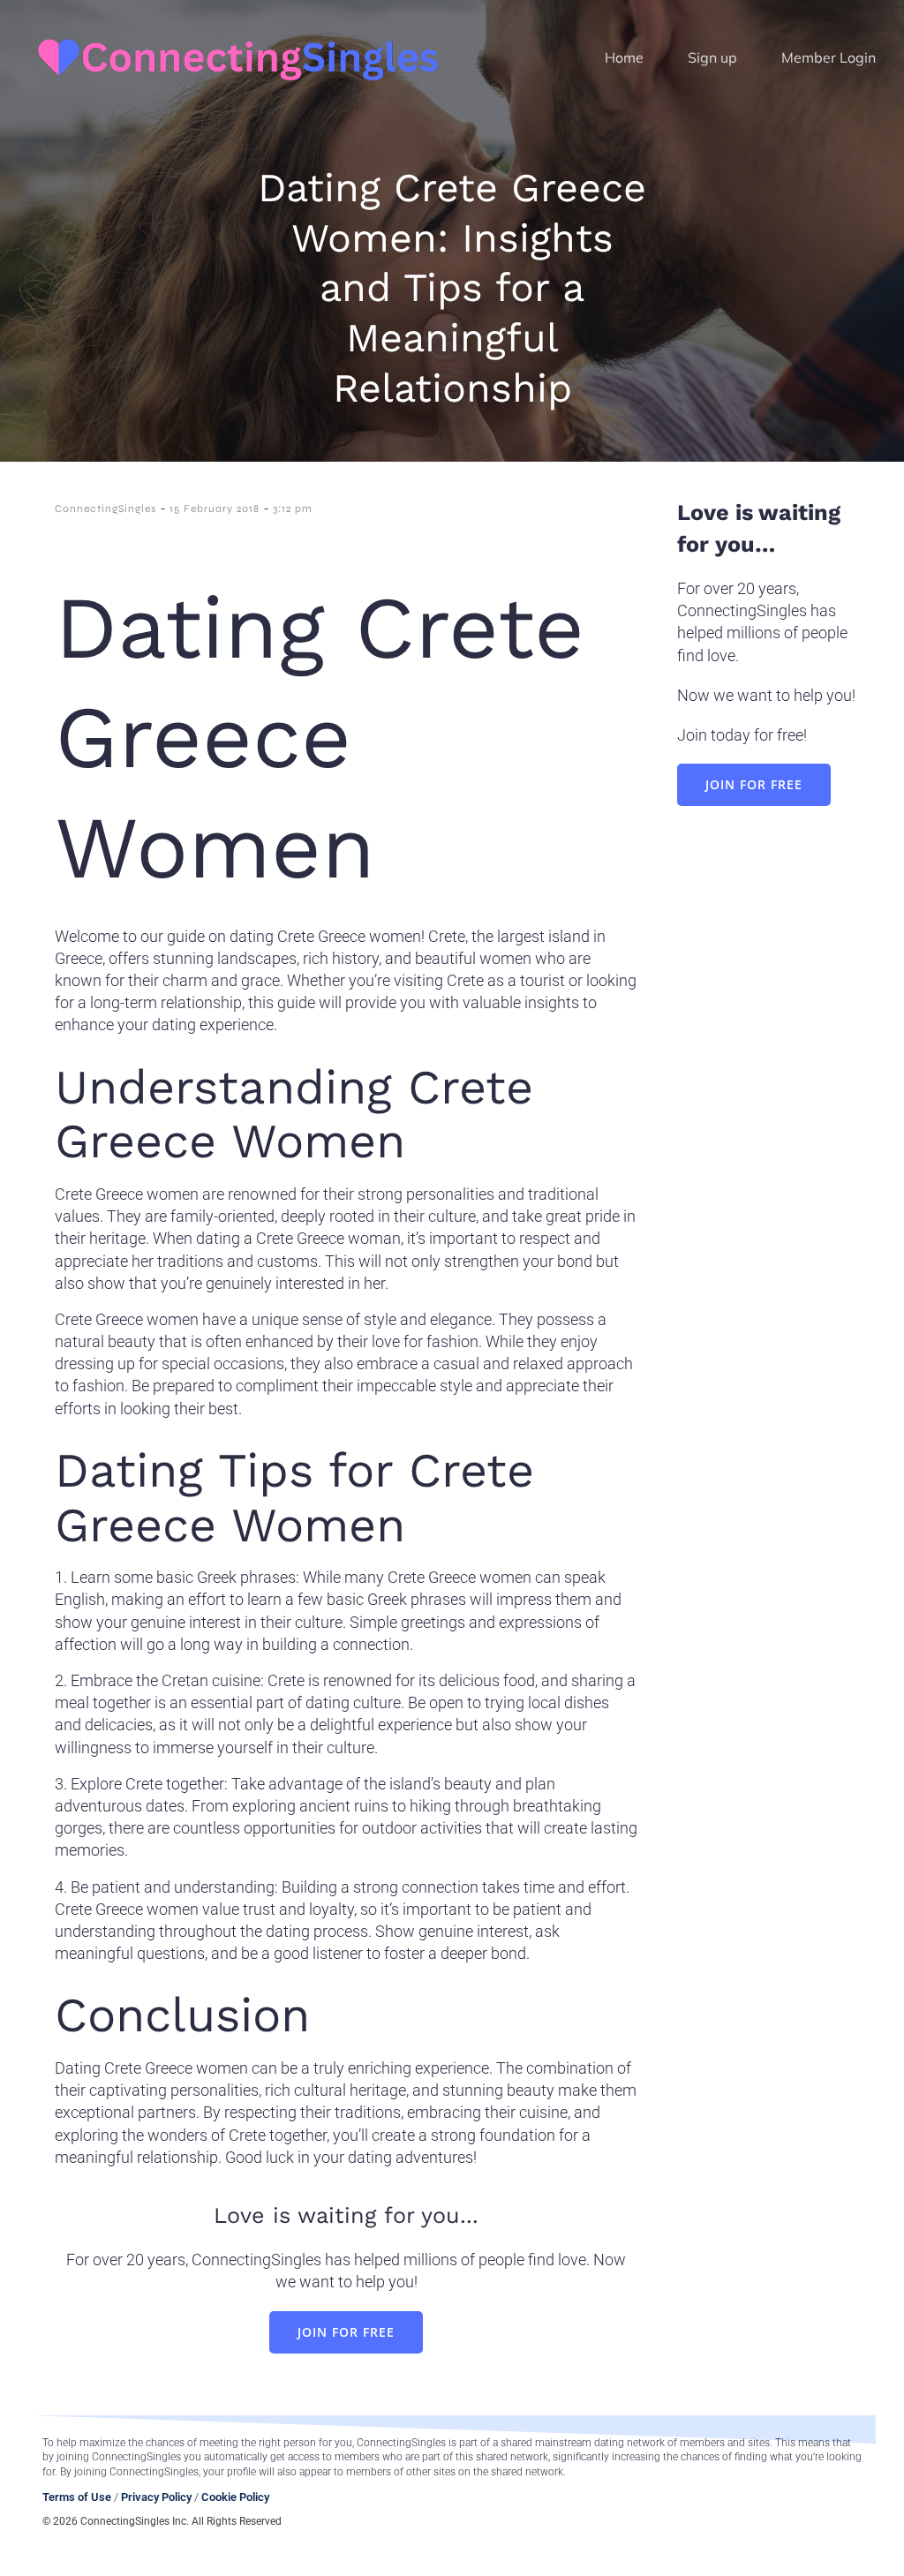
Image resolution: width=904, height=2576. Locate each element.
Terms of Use (77, 2497)
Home (624, 57)
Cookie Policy (235, 2497)
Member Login (829, 57)
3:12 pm (293, 508)
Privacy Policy (156, 2497)
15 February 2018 (215, 508)
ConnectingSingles (105, 508)
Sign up (712, 57)
